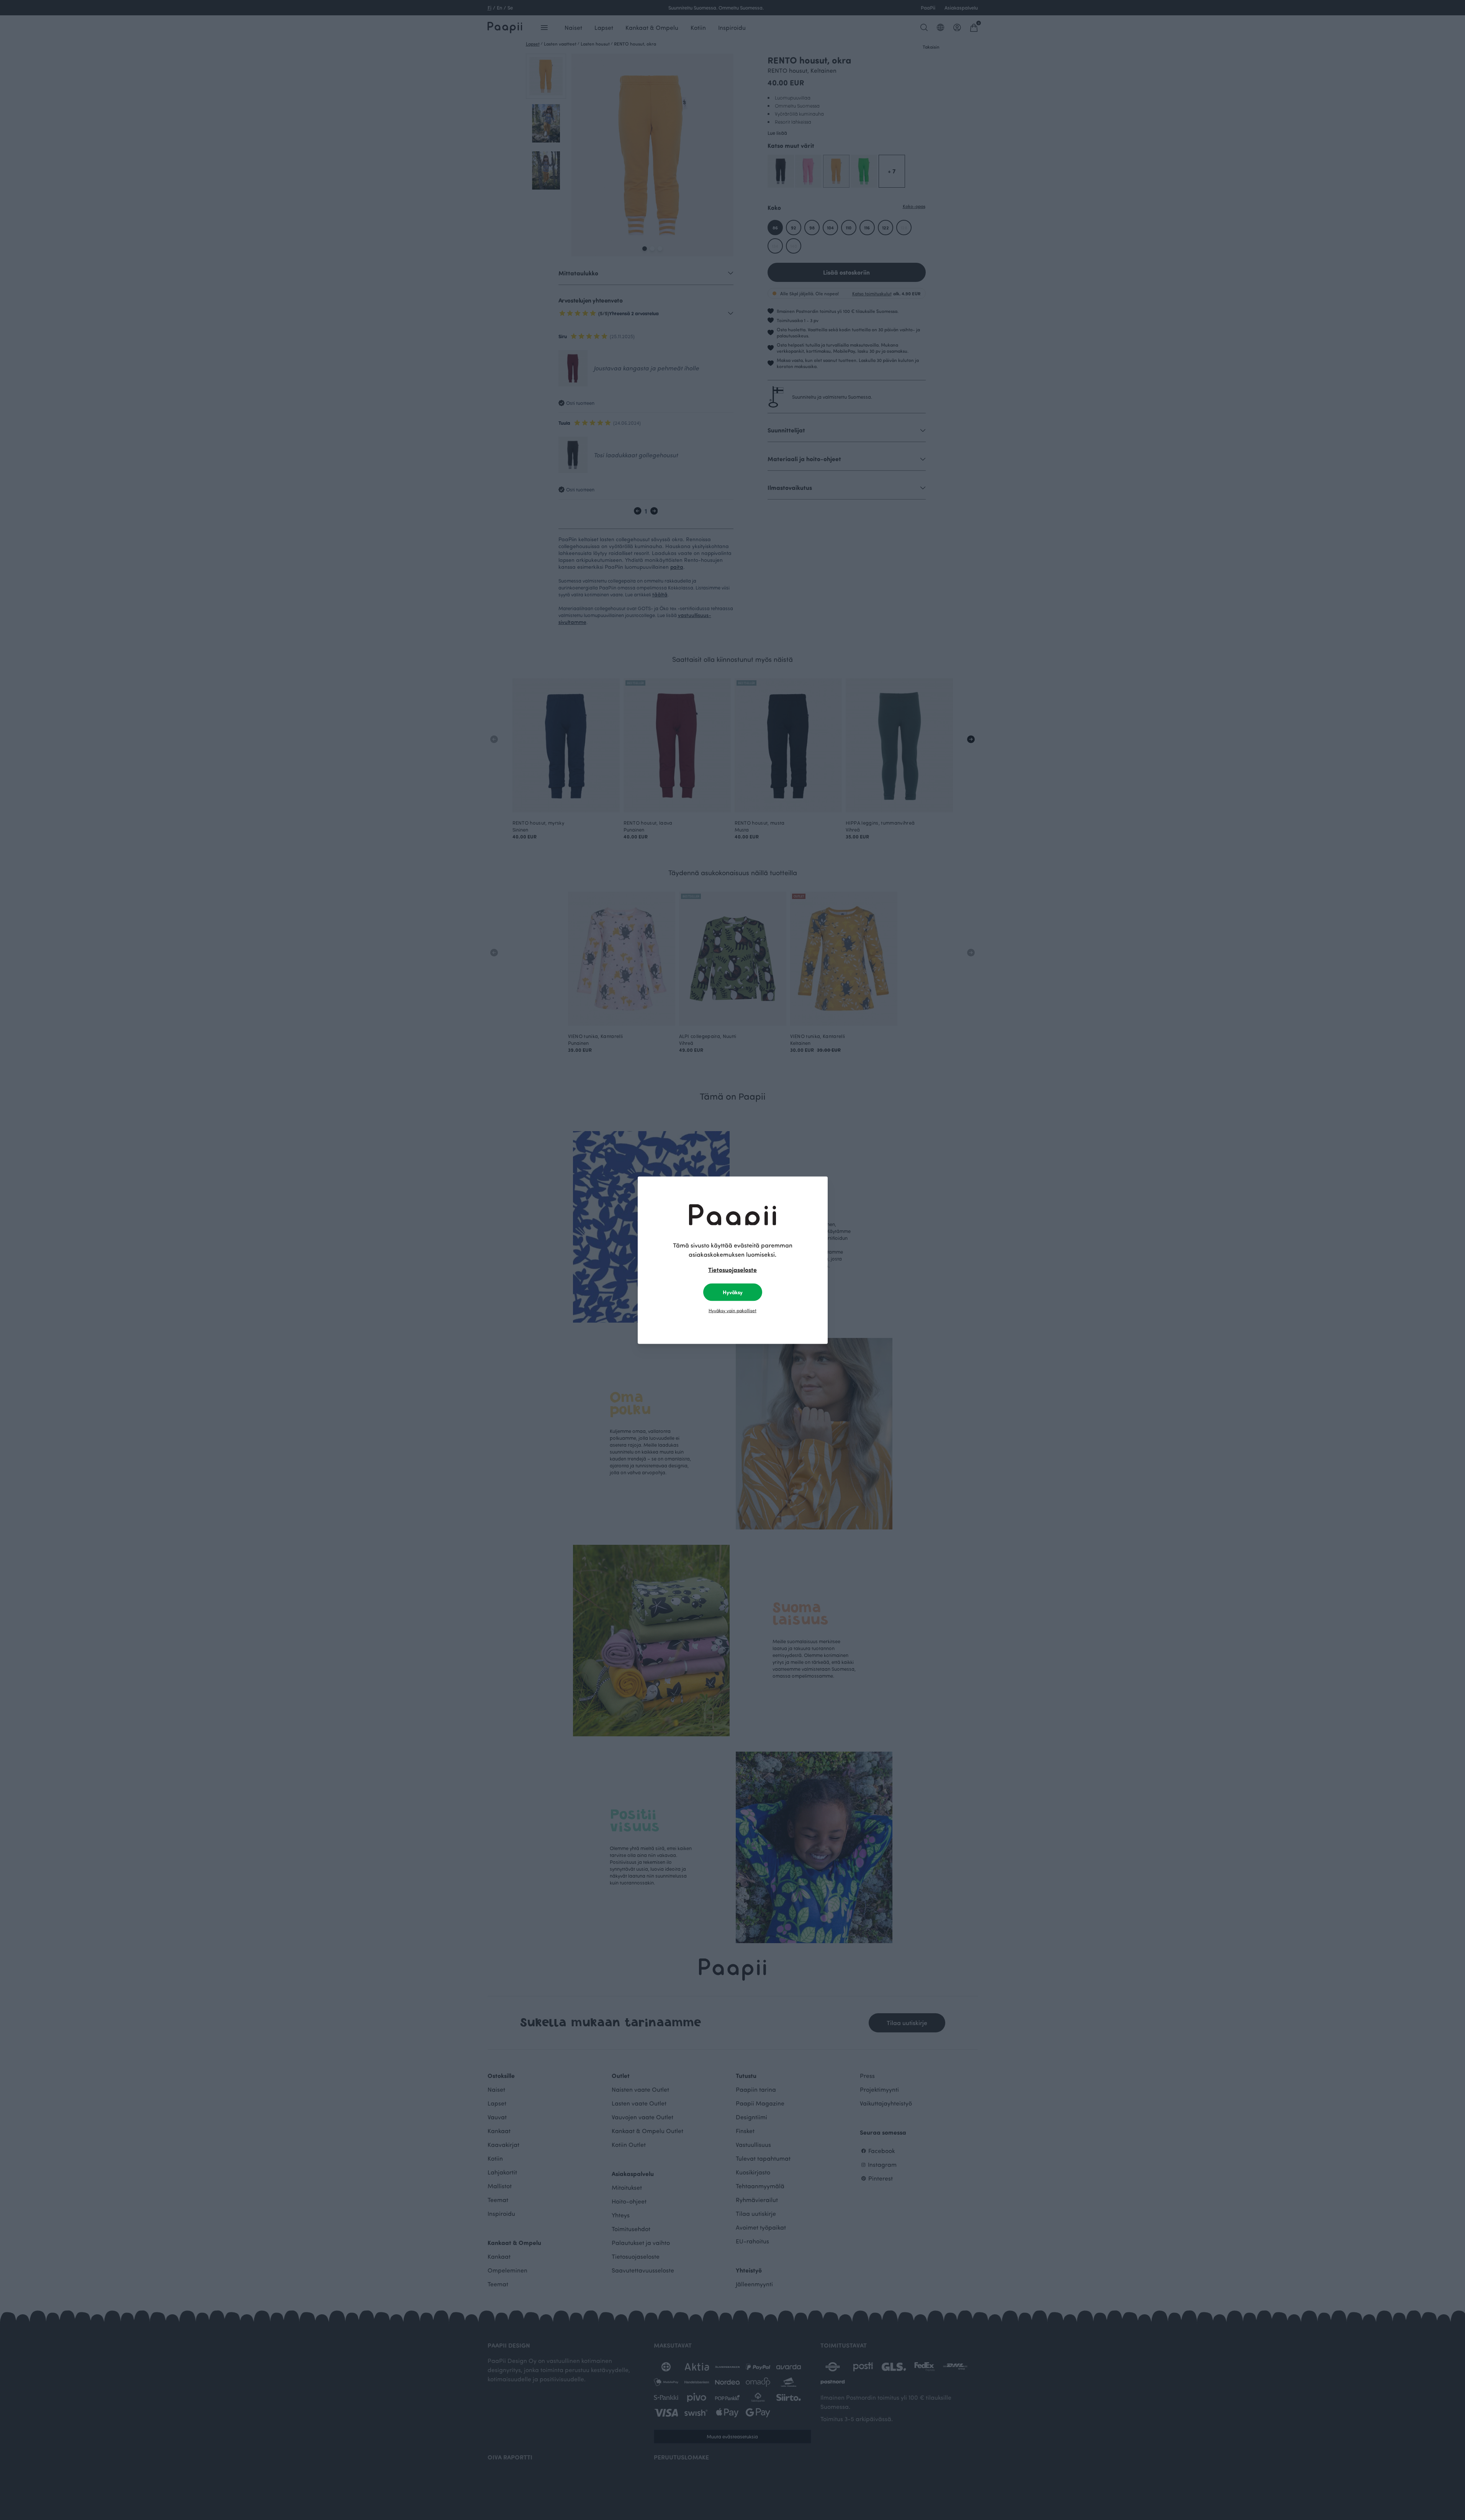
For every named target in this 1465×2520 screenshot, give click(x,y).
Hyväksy (733, 1292)
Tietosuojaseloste (732, 1269)
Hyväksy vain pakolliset (732, 1310)
